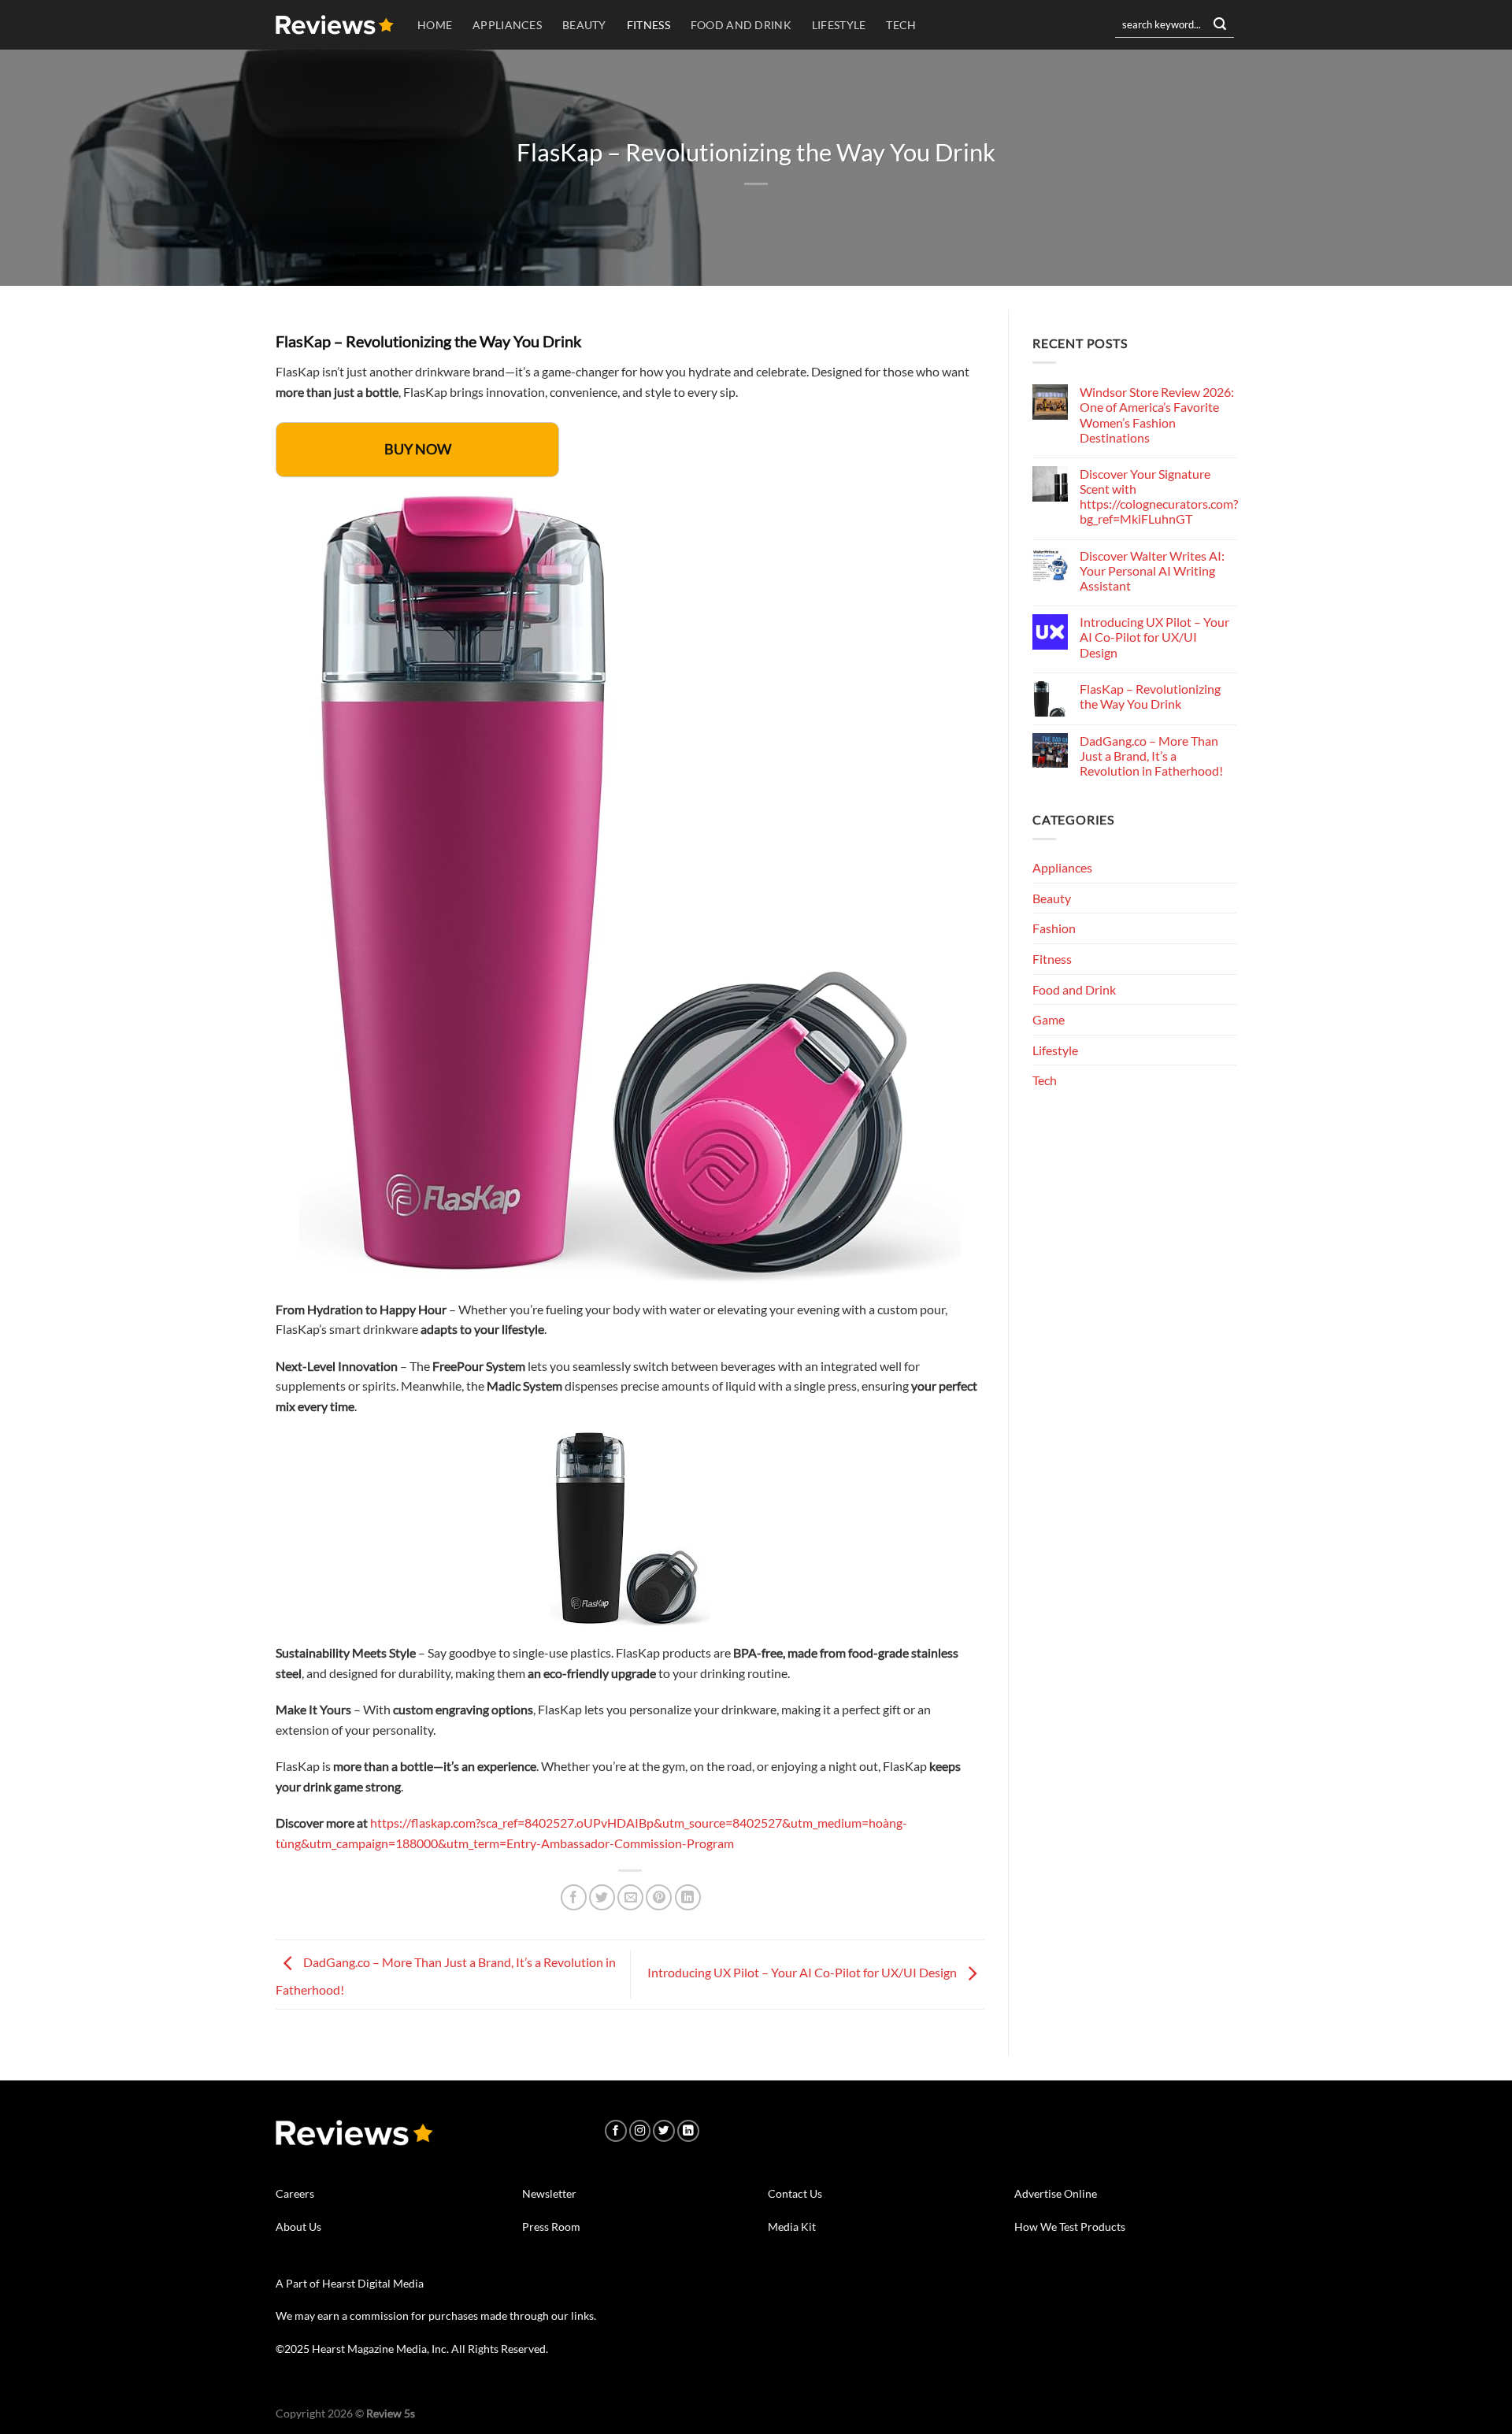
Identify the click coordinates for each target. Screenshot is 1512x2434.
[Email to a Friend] (630, 1897)
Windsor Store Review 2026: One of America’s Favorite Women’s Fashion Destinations (1157, 415)
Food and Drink (741, 25)
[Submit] (1220, 25)
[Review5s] (335, 25)
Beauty (584, 25)
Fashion (1054, 928)
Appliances (507, 25)
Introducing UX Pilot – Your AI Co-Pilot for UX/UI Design (803, 1972)
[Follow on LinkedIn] (688, 2131)
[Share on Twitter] (602, 1897)
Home (435, 25)
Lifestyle (839, 25)
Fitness (649, 25)
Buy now (418, 449)
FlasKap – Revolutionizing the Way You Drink (1150, 696)
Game (1049, 1019)
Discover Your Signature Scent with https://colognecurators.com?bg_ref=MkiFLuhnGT (1159, 496)
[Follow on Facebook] (616, 2131)
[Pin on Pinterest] (659, 1897)
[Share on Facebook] (574, 1897)
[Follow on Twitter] (664, 2131)
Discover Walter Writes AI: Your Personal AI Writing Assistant (1152, 571)
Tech (901, 25)
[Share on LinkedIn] (688, 1897)
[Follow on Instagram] (640, 2131)
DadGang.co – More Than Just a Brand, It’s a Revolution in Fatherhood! (1151, 756)
